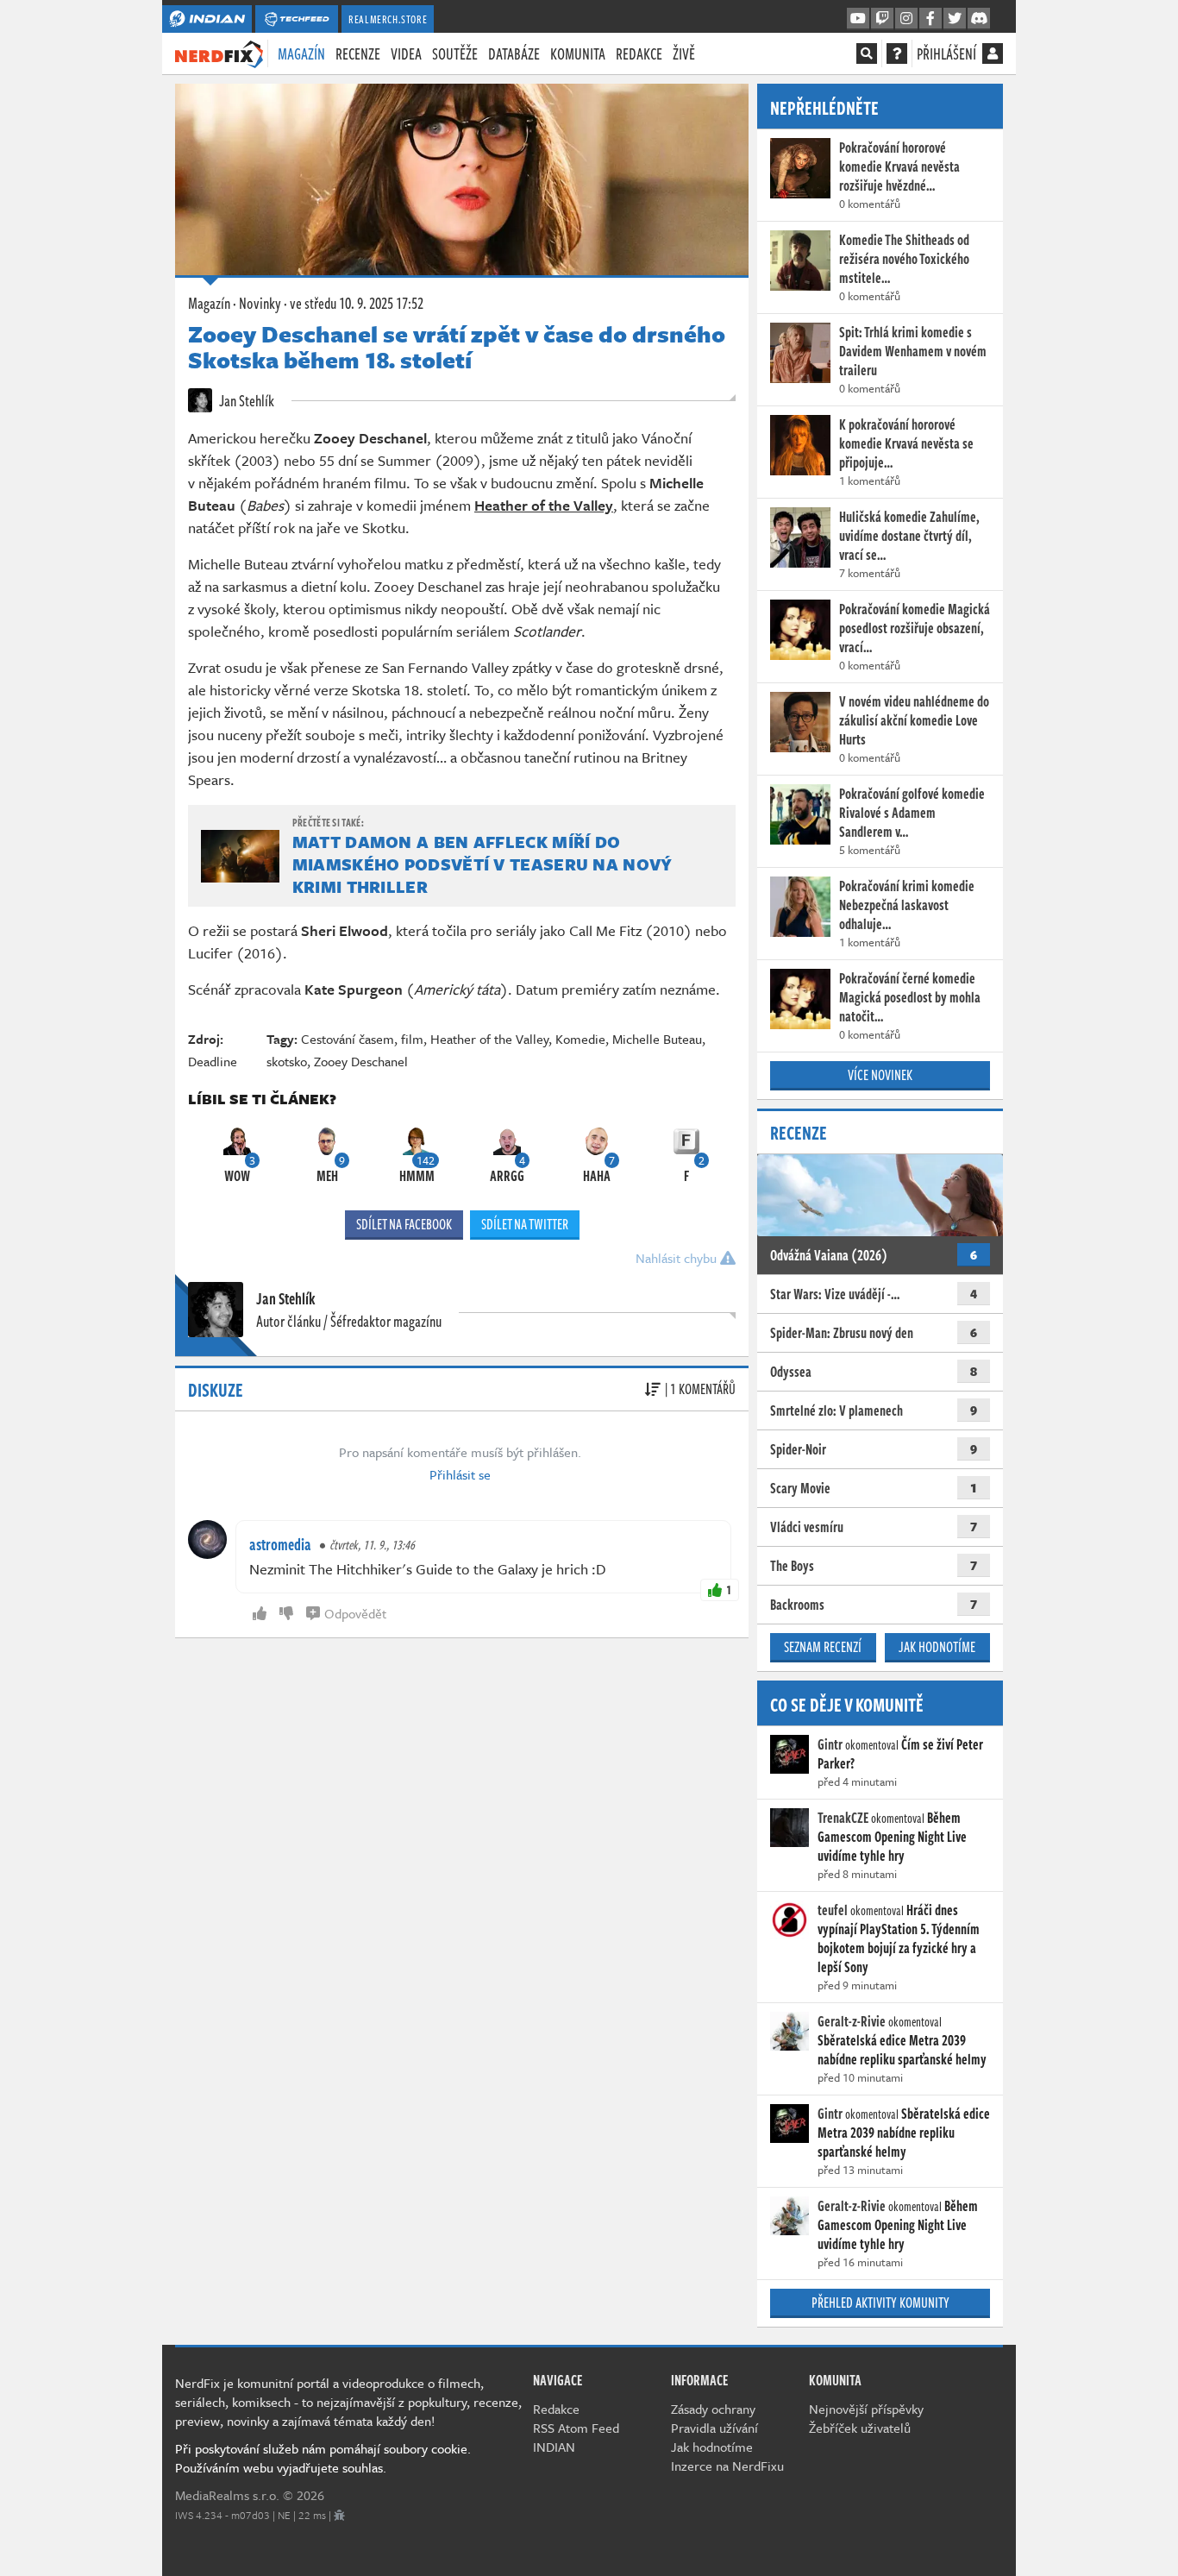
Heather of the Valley (489, 1039)
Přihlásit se (460, 1474)
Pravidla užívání (714, 2428)
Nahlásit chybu (678, 1258)
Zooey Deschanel (361, 1061)
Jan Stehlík (245, 400)
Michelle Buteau (657, 1039)
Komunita (578, 53)
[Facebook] (930, 19)
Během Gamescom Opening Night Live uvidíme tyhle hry (892, 1837)
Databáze (514, 53)
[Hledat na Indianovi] (867, 53)
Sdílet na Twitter (525, 1224)
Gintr (830, 1744)
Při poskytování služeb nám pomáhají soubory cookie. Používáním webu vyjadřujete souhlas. (323, 2458)
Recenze (358, 53)
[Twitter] (955, 19)
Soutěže (455, 53)
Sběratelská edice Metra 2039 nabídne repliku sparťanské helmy (902, 2050)
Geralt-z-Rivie (852, 2021)
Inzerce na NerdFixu (727, 2466)
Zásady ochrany (713, 2409)
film (412, 1039)
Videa (406, 53)
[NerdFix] (219, 53)
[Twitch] (882, 19)
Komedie (580, 1039)
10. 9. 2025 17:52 (357, 303)
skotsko (287, 1061)
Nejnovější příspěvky (866, 2409)
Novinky (260, 303)
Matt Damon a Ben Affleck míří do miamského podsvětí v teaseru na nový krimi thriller (482, 864)
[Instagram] (906, 19)
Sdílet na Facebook (404, 1224)
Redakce (639, 53)
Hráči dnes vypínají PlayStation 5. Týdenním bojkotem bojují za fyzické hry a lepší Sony (899, 1938)
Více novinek (880, 1075)
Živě (684, 53)
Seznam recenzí (823, 1647)
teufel (833, 1910)
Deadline (213, 1061)
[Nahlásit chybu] (339, 2515)
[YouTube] (858, 19)
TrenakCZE (843, 1818)
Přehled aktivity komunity (880, 2303)
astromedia (280, 1544)
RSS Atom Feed (576, 2428)
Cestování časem (348, 1039)
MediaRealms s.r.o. (227, 2495)
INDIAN (554, 2447)
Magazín (301, 53)
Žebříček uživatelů (860, 2428)
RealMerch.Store (388, 19)
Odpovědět (355, 1613)
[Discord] (979, 19)
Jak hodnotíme (937, 1647)
